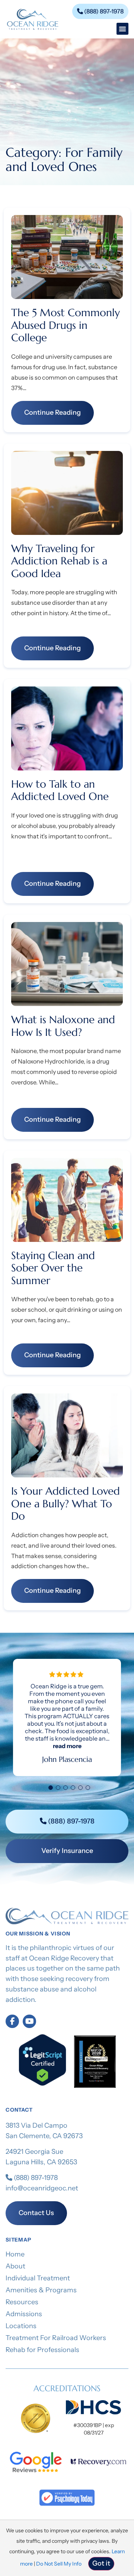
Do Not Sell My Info (59, 2564)
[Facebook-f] (12, 2021)
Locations (21, 2326)
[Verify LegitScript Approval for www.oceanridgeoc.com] (42, 2084)
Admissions (24, 2314)
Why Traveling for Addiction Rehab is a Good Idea (59, 561)
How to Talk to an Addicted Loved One (60, 790)
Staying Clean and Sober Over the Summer (53, 1268)
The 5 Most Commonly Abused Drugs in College (66, 325)
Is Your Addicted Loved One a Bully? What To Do (66, 1504)
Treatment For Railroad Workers (56, 2338)
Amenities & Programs (41, 2290)
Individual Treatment (38, 2278)
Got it (101, 2563)
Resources (22, 2302)
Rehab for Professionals (42, 2350)
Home (15, 2254)
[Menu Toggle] (122, 29)
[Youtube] (29, 2021)
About (15, 2266)
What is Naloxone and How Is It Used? (63, 1026)
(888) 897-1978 (35, 2178)
